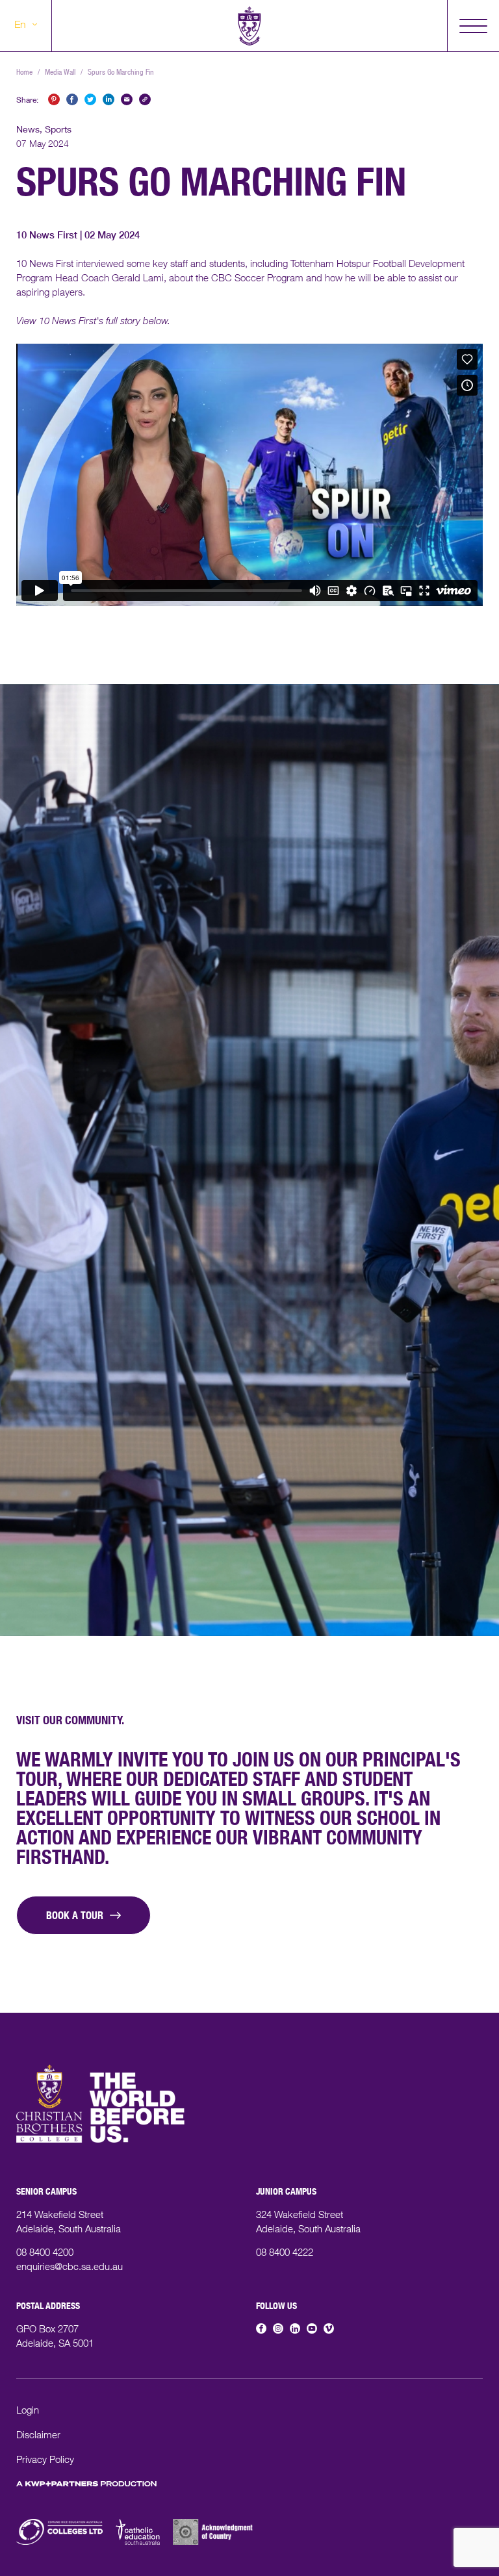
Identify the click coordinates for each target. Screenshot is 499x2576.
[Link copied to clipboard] (145, 99)
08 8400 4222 (285, 2253)
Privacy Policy (45, 2461)
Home (24, 73)
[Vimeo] (329, 2328)
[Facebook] (261, 2328)
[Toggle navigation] (473, 26)
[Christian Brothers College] (249, 26)
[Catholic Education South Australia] (138, 2543)
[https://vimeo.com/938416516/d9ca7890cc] (217, 2543)
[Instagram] (278, 2328)
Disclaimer (38, 2436)
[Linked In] (295, 2328)
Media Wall (60, 73)
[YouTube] (312, 2328)
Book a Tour (75, 1917)
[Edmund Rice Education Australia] (59, 2543)
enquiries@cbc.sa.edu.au (70, 2268)
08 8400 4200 (45, 2253)
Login (28, 2411)
